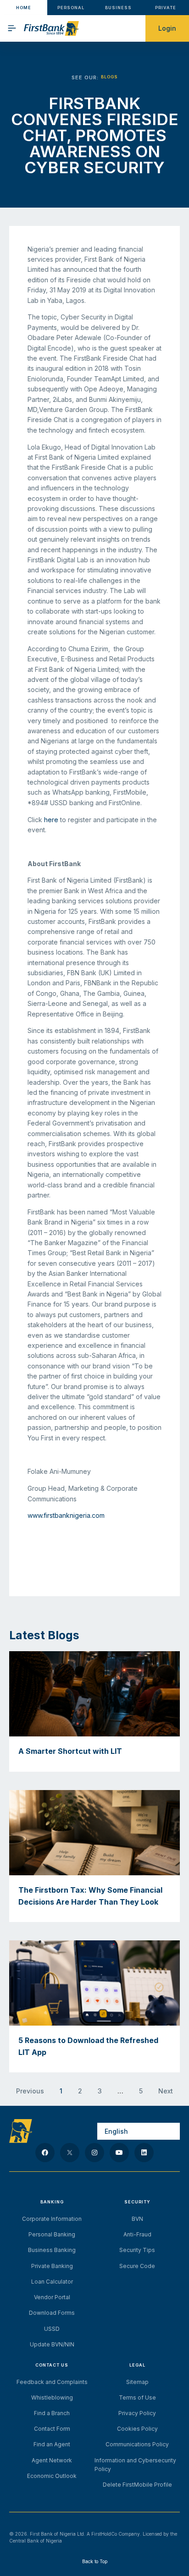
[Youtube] (119, 2153)
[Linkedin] (144, 2153)
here (51, 820)
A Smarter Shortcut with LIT (70, 1751)
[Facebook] (45, 2153)
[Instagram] (94, 2153)
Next (166, 2091)
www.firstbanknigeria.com (66, 1515)
